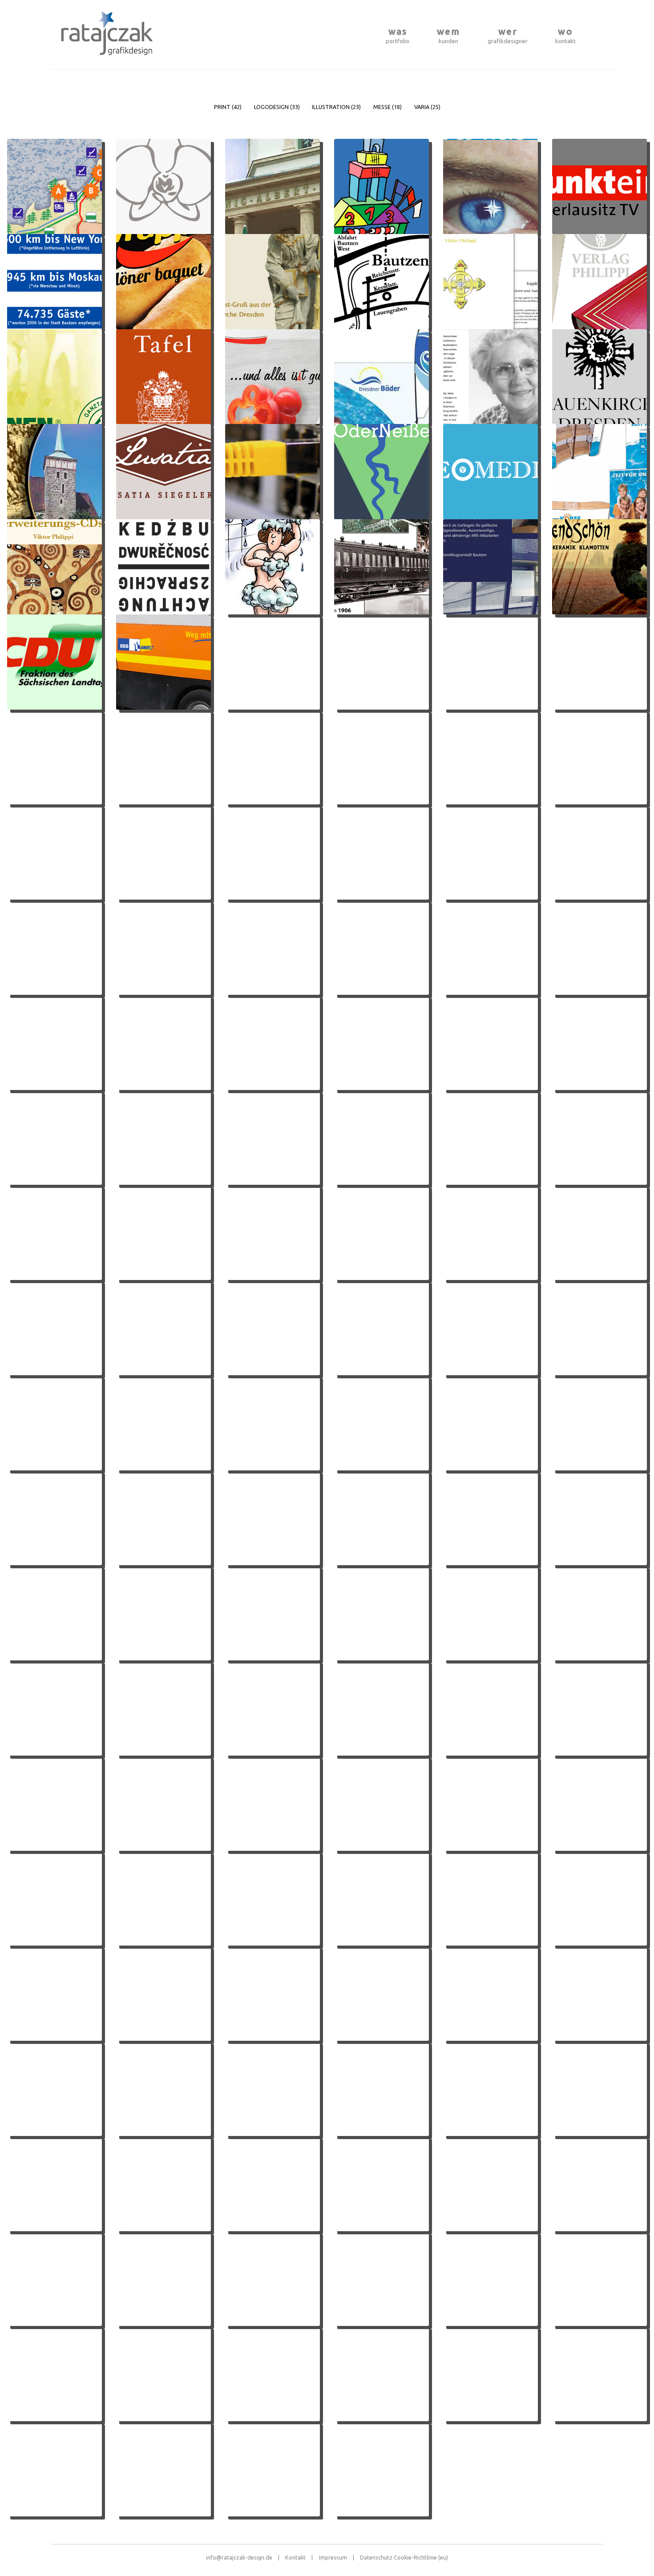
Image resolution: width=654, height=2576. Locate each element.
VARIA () (427, 107)
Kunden (448, 35)
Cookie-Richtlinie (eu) (421, 2557)
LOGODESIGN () (277, 107)
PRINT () (228, 107)
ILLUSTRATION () (336, 107)
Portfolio (398, 35)
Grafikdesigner (508, 35)
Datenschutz (376, 2557)
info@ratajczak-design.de (243, 2557)
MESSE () (388, 107)
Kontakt (565, 35)
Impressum (337, 2557)
